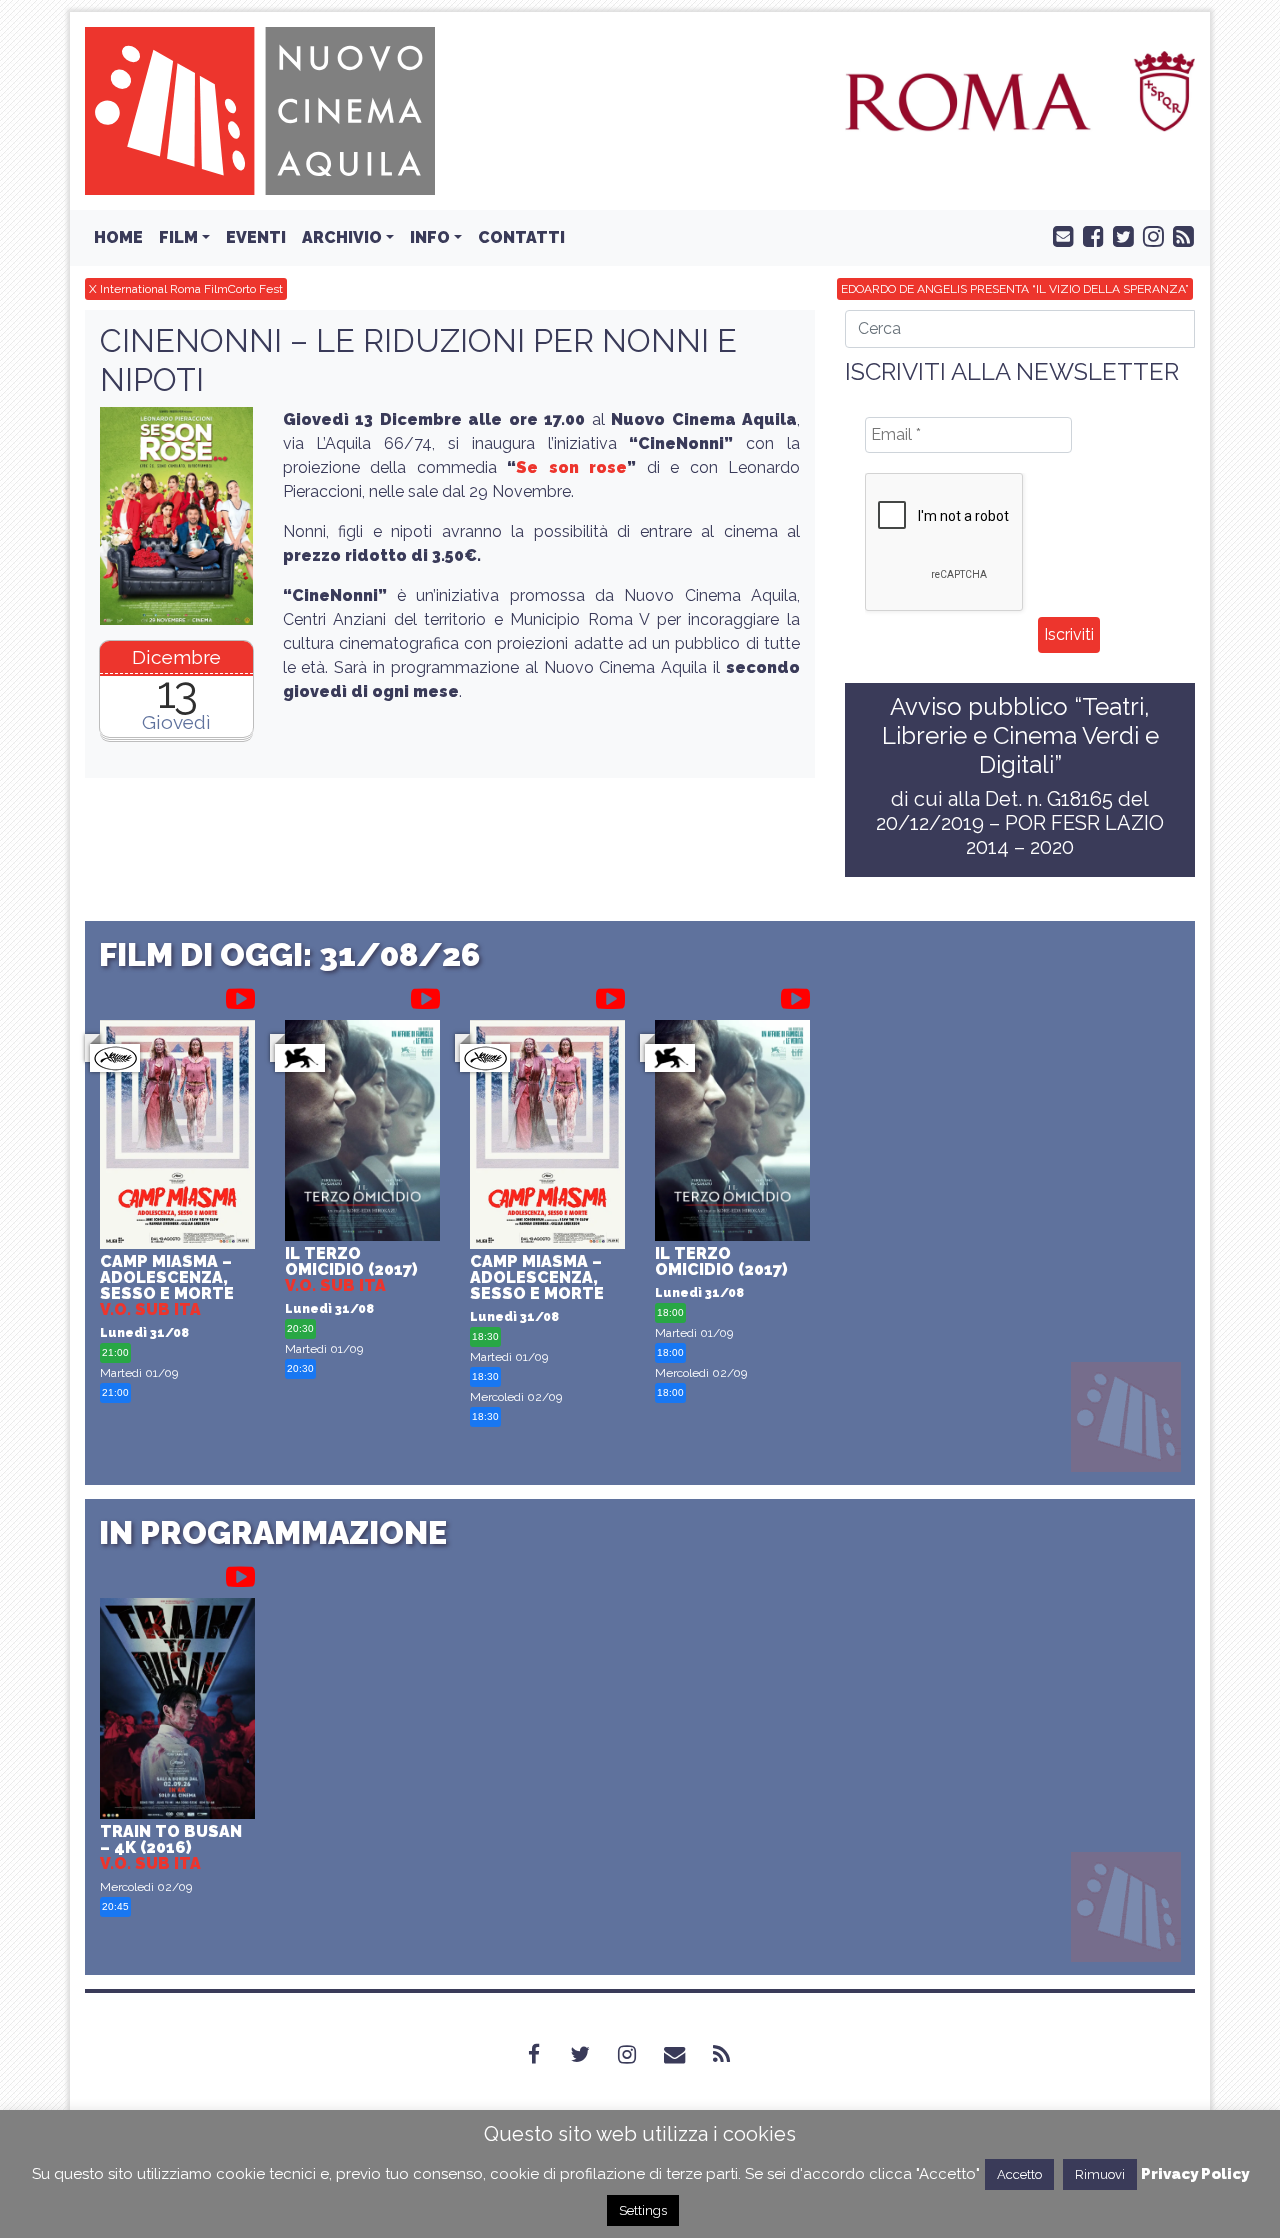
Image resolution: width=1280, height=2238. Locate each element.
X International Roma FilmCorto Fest (186, 289)
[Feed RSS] (1179, 235)
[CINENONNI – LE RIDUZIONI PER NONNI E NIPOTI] (176, 516)
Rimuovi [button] (1100, 2174)
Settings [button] (643, 2210)
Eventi (256, 237)
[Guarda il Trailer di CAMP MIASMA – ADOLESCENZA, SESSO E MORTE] (240, 995)
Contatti (521, 237)
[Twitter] (592, 2054)
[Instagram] (639, 2054)
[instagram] (1149, 235)
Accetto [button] (1019, 2174)
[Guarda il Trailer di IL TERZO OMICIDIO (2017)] (425, 995)
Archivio (342, 237)
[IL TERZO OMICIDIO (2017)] (362, 1133)
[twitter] (1119, 235)
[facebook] (1089, 235)
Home (118, 237)
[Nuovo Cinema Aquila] (260, 109)
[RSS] (733, 2054)
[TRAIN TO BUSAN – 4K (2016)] (177, 1711)
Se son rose (571, 467)
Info (430, 237)
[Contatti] (686, 2054)
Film (178, 237)
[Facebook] (546, 2054)
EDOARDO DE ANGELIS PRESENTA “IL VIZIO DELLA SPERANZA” (1015, 289)
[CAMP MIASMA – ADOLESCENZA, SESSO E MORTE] (177, 1137)
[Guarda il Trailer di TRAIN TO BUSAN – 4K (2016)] (240, 1573)
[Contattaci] (1059, 235)
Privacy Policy (1195, 2174)
